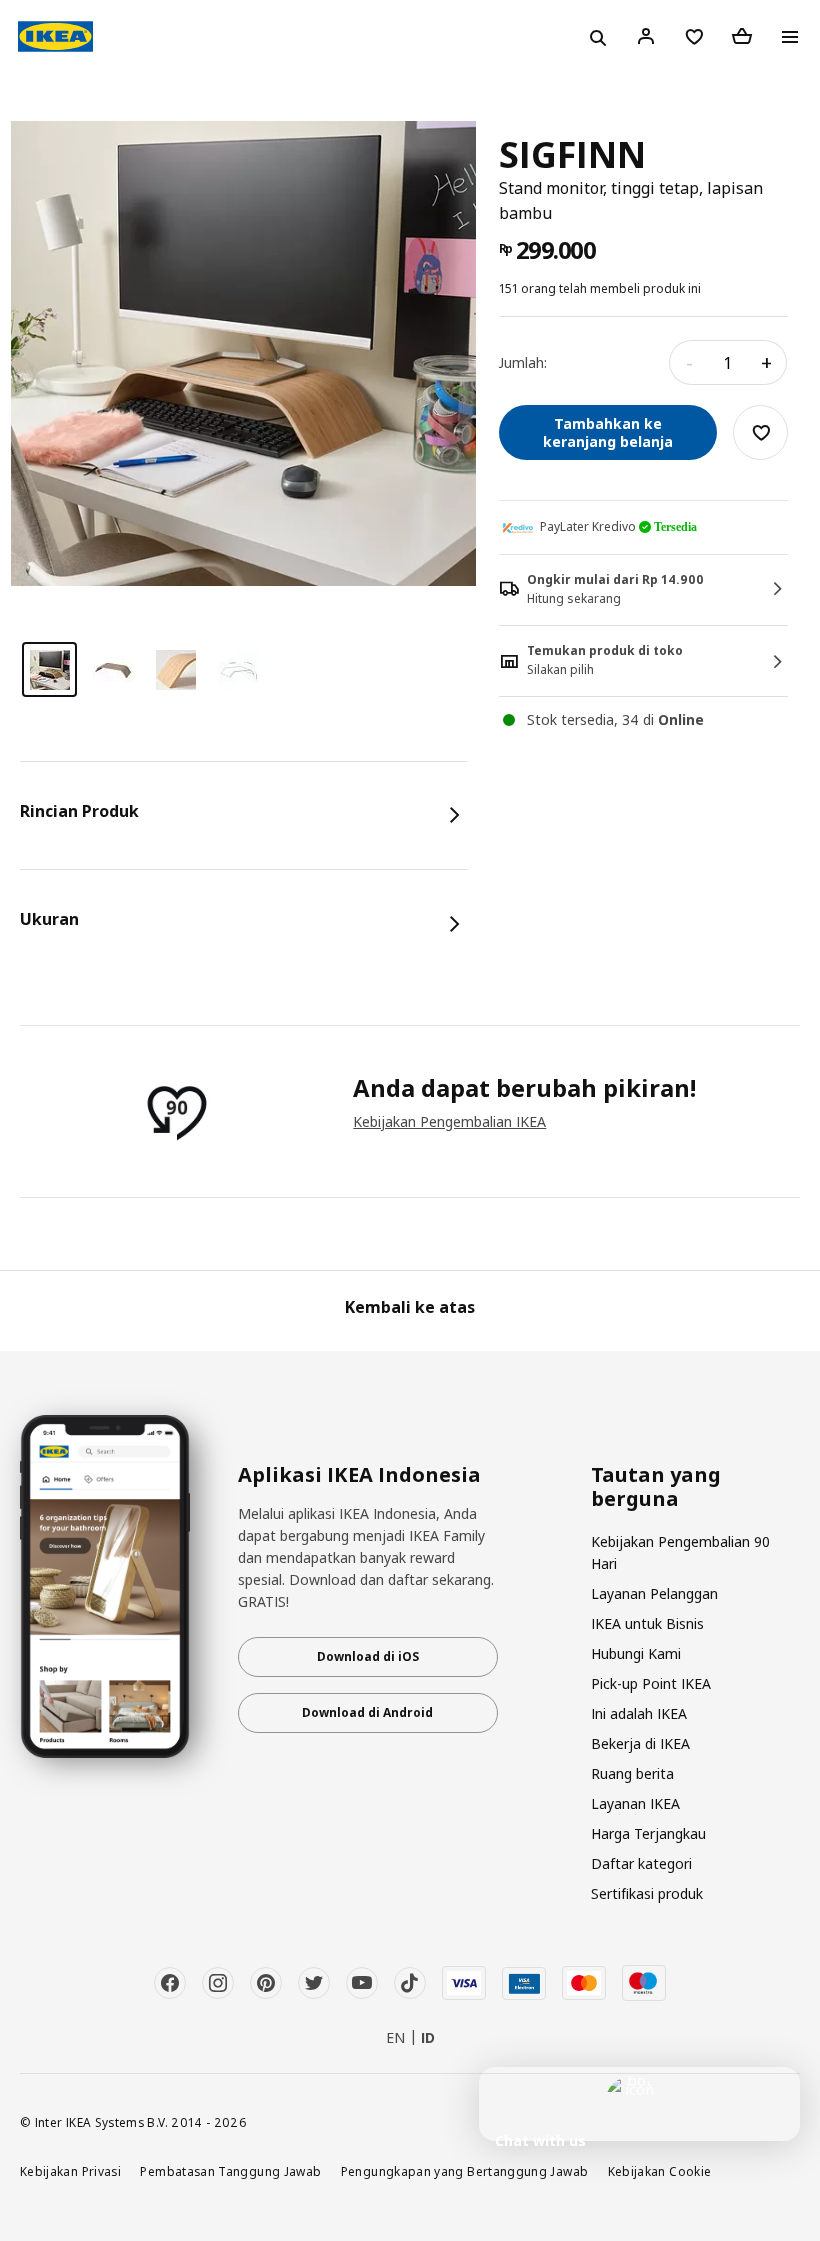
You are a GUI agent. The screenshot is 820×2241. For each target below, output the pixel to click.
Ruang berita (632, 1773)
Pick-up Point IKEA (651, 1683)
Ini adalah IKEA (639, 1713)
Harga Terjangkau (648, 1833)
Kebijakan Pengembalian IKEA (449, 1121)
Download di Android (367, 1712)
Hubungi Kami (636, 1653)
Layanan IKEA (635, 1803)
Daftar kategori (641, 1863)
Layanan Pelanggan (654, 1593)
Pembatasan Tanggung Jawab (230, 2171)
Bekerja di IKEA (640, 1743)
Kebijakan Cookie (660, 2171)
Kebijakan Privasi (70, 2171)
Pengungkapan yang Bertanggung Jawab (465, 2171)
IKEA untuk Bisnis (647, 1623)
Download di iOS (368, 1656)
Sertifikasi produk (647, 1893)
